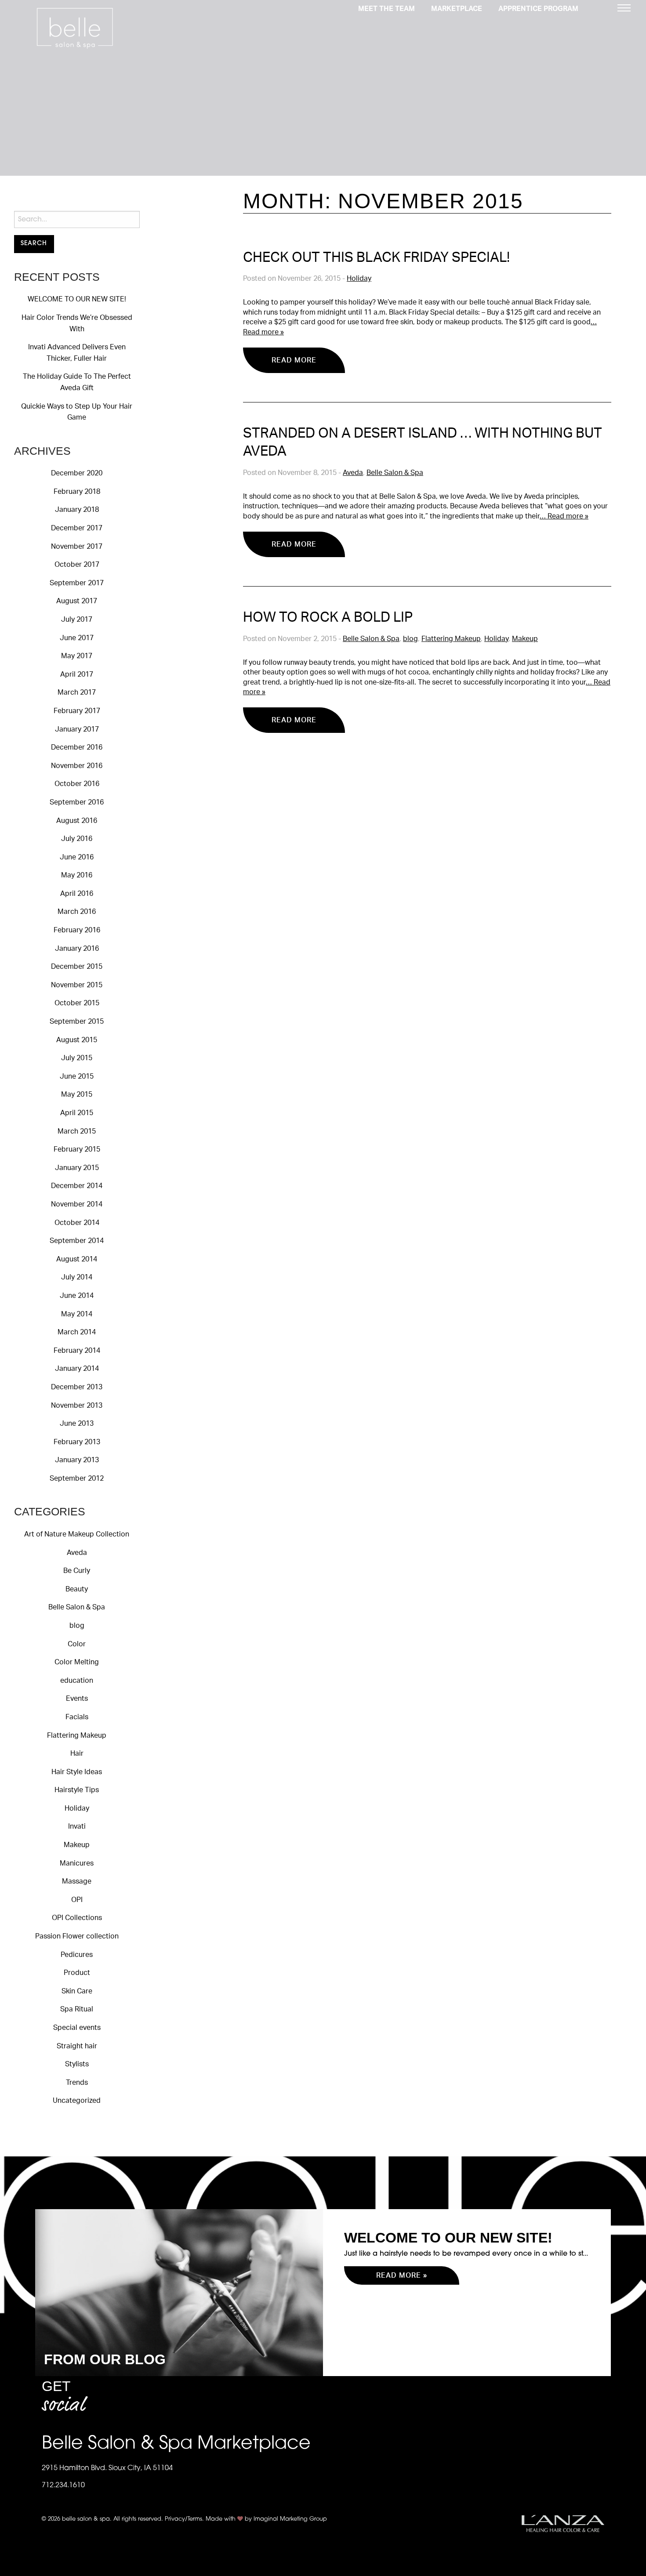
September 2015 (77, 1022)
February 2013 (77, 1442)
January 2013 (77, 1460)
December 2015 (77, 967)
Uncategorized (77, 2101)
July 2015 (77, 1058)
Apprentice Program (538, 9)
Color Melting (77, 1662)
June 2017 (77, 638)
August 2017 (77, 601)
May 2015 (77, 1094)
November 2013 (77, 1406)
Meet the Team (387, 9)
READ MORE (294, 360)
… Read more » (564, 516)
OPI (77, 1900)
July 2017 (77, 620)
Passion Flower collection (77, 1936)
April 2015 (77, 1113)
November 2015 (77, 985)
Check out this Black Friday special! (376, 258)
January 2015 (77, 1168)
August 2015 (77, 1040)
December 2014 (77, 1186)
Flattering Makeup (77, 1735)
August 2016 (77, 821)
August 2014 (77, 1259)
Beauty (77, 1589)
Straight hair (77, 2046)
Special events (77, 2028)
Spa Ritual (77, 2009)
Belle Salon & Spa (77, 1607)
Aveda (77, 1553)
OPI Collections (77, 1918)
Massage (77, 1881)
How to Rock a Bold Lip (328, 618)
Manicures (77, 1863)
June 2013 (77, 1424)
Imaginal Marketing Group (290, 2519)
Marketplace (457, 9)
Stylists (77, 2064)
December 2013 (77, 1387)
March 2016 (77, 912)
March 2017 (77, 692)
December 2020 (77, 473)
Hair (77, 1754)
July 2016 (77, 839)
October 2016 (77, 784)
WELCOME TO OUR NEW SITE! (77, 299)
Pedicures (77, 1955)
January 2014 (77, 1369)
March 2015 (77, 1131)
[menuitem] (387, 8)
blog (77, 1626)
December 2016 (77, 747)
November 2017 (77, 547)
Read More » (402, 2275)
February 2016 (77, 930)
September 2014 (77, 1241)
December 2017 (77, 528)
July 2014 (77, 1277)
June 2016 (77, 857)
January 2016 (77, 949)
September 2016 (77, 802)
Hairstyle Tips (77, 1790)
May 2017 (77, 656)
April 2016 (77, 894)
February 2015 (77, 1149)
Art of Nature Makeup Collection (77, 1534)
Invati (77, 1826)
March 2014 (77, 1332)
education (77, 1681)
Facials (77, 1717)
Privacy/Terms (183, 2519)
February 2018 (77, 492)
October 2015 (77, 1003)
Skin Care (77, 1991)
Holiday (77, 1808)
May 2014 (77, 1314)
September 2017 (77, 583)
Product (77, 1973)
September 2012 (77, 1478)
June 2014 (77, 1296)
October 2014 (77, 1223)
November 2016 (77, 766)
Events (77, 1699)
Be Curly (77, 1571)
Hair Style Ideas (77, 1772)
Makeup (77, 1845)
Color (77, 1644)
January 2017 (77, 729)
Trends (77, 2083)
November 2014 (77, 1204)
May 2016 (77, 875)
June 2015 (77, 1076)
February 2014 (77, 1351)
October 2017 (77, 565)
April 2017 (77, 674)
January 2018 (77, 510)
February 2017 (77, 711)
